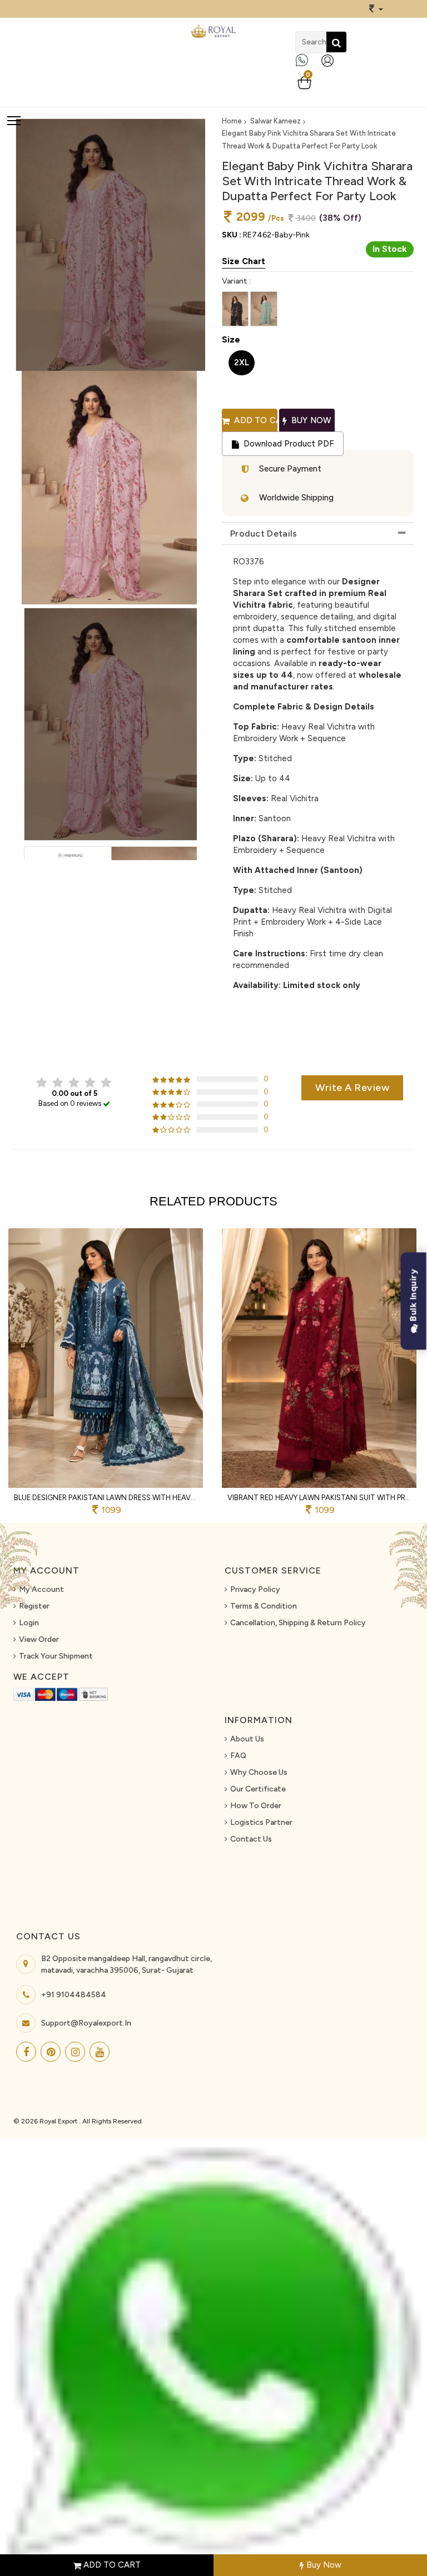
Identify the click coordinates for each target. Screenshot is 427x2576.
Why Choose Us (259, 1772)
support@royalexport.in (86, 2023)
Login (29, 1623)
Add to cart (255, 420)
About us (247, 1739)
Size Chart (244, 261)
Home (232, 121)
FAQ (238, 1756)
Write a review (352, 1088)
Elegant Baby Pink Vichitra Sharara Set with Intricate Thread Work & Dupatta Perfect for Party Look (309, 140)
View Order (39, 1639)
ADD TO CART (111, 2565)
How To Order (256, 1806)
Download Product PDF (287, 444)
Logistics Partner (261, 1822)
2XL (242, 363)
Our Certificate (258, 1789)
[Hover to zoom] (109, 488)
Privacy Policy (255, 1589)
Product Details (264, 533)
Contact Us (251, 1839)
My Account (41, 1589)
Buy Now (323, 2565)
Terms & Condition (264, 1606)
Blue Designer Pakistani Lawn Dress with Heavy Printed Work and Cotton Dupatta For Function (106, 1498)
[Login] (330, 65)
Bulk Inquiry (413, 1296)
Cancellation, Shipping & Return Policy (298, 1623)
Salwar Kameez (275, 121)
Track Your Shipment (56, 1656)
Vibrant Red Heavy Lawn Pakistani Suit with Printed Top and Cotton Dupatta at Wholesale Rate (319, 1498)
